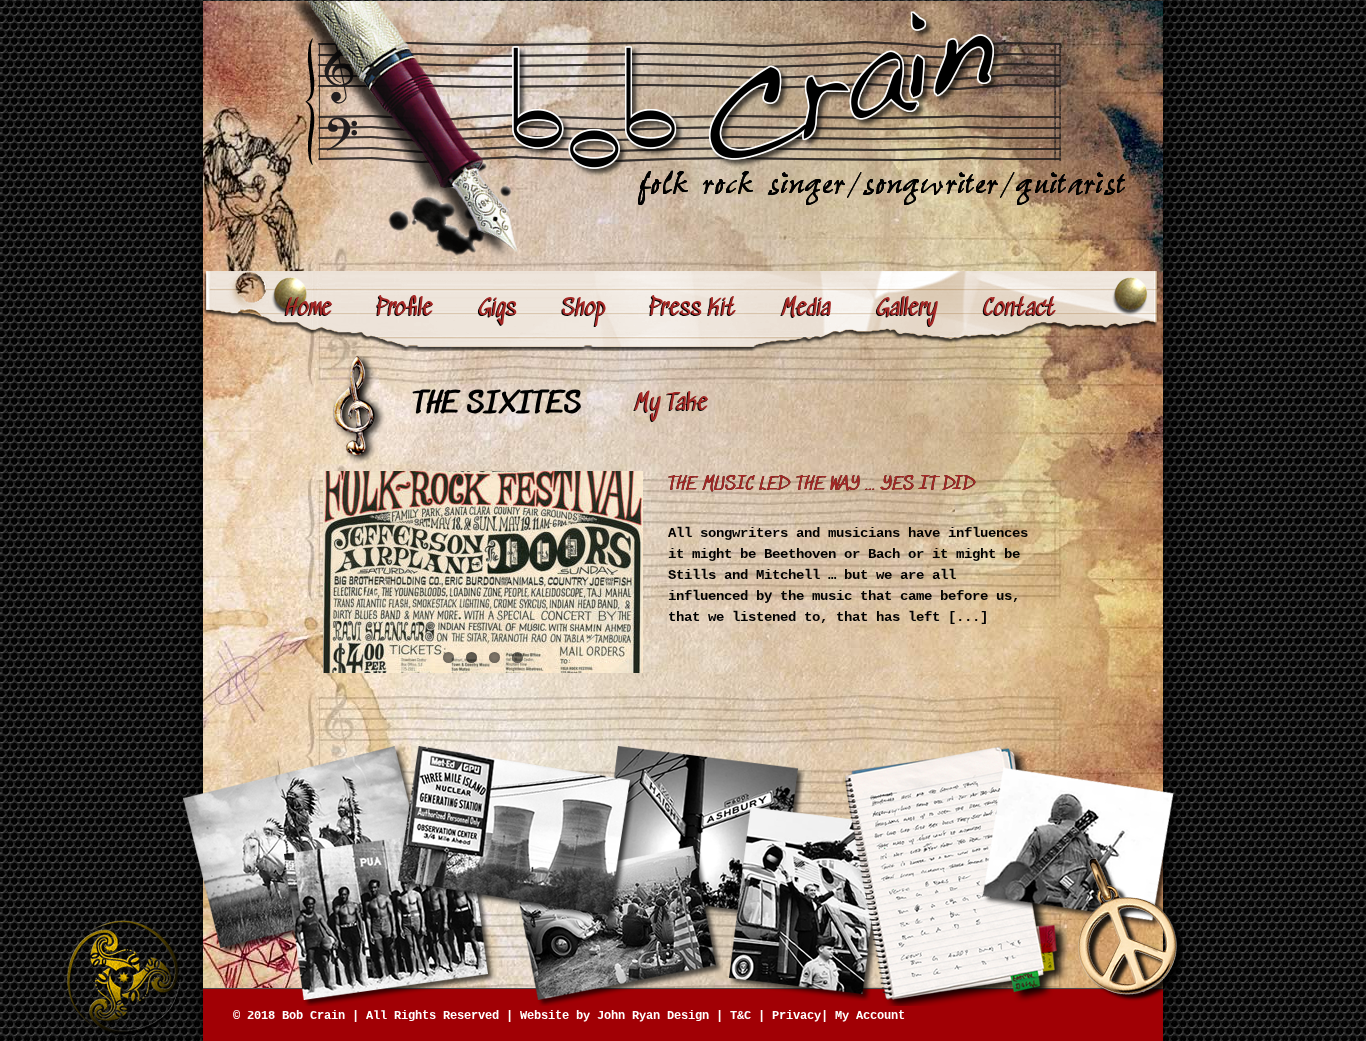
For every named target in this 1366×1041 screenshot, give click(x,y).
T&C (740, 1016)
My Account (870, 1016)
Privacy (796, 1016)
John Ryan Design (653, 1016)
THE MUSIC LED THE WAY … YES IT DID (822, 484)
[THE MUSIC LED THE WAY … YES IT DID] (483, 572)
